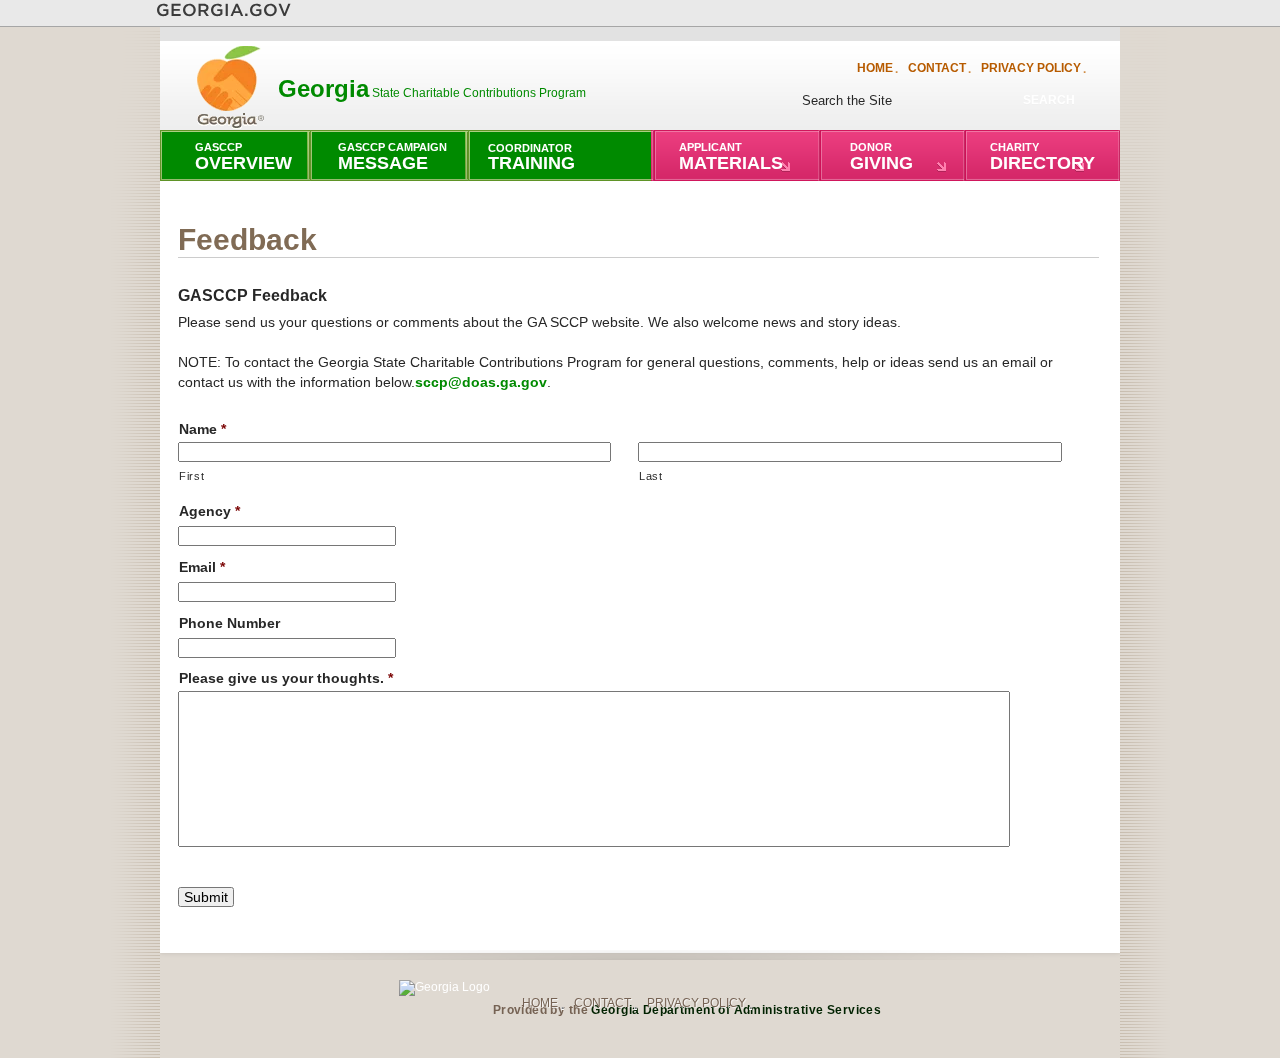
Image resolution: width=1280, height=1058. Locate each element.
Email (202, 567)
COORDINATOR (531, 157)
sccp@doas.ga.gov (481, 382)
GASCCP (243, 157)
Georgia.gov (223, 11)
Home (875, 67)
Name (202, 429)
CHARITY (1042, 157)
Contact (937, 67)
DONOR (881, 157)
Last (651, 476)
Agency (209, 511)
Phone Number (229, 623)
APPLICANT (731, 157)
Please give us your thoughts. (286, 678)
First (191, 476)
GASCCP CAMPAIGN (392, 157)
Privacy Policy (1031, 67)
